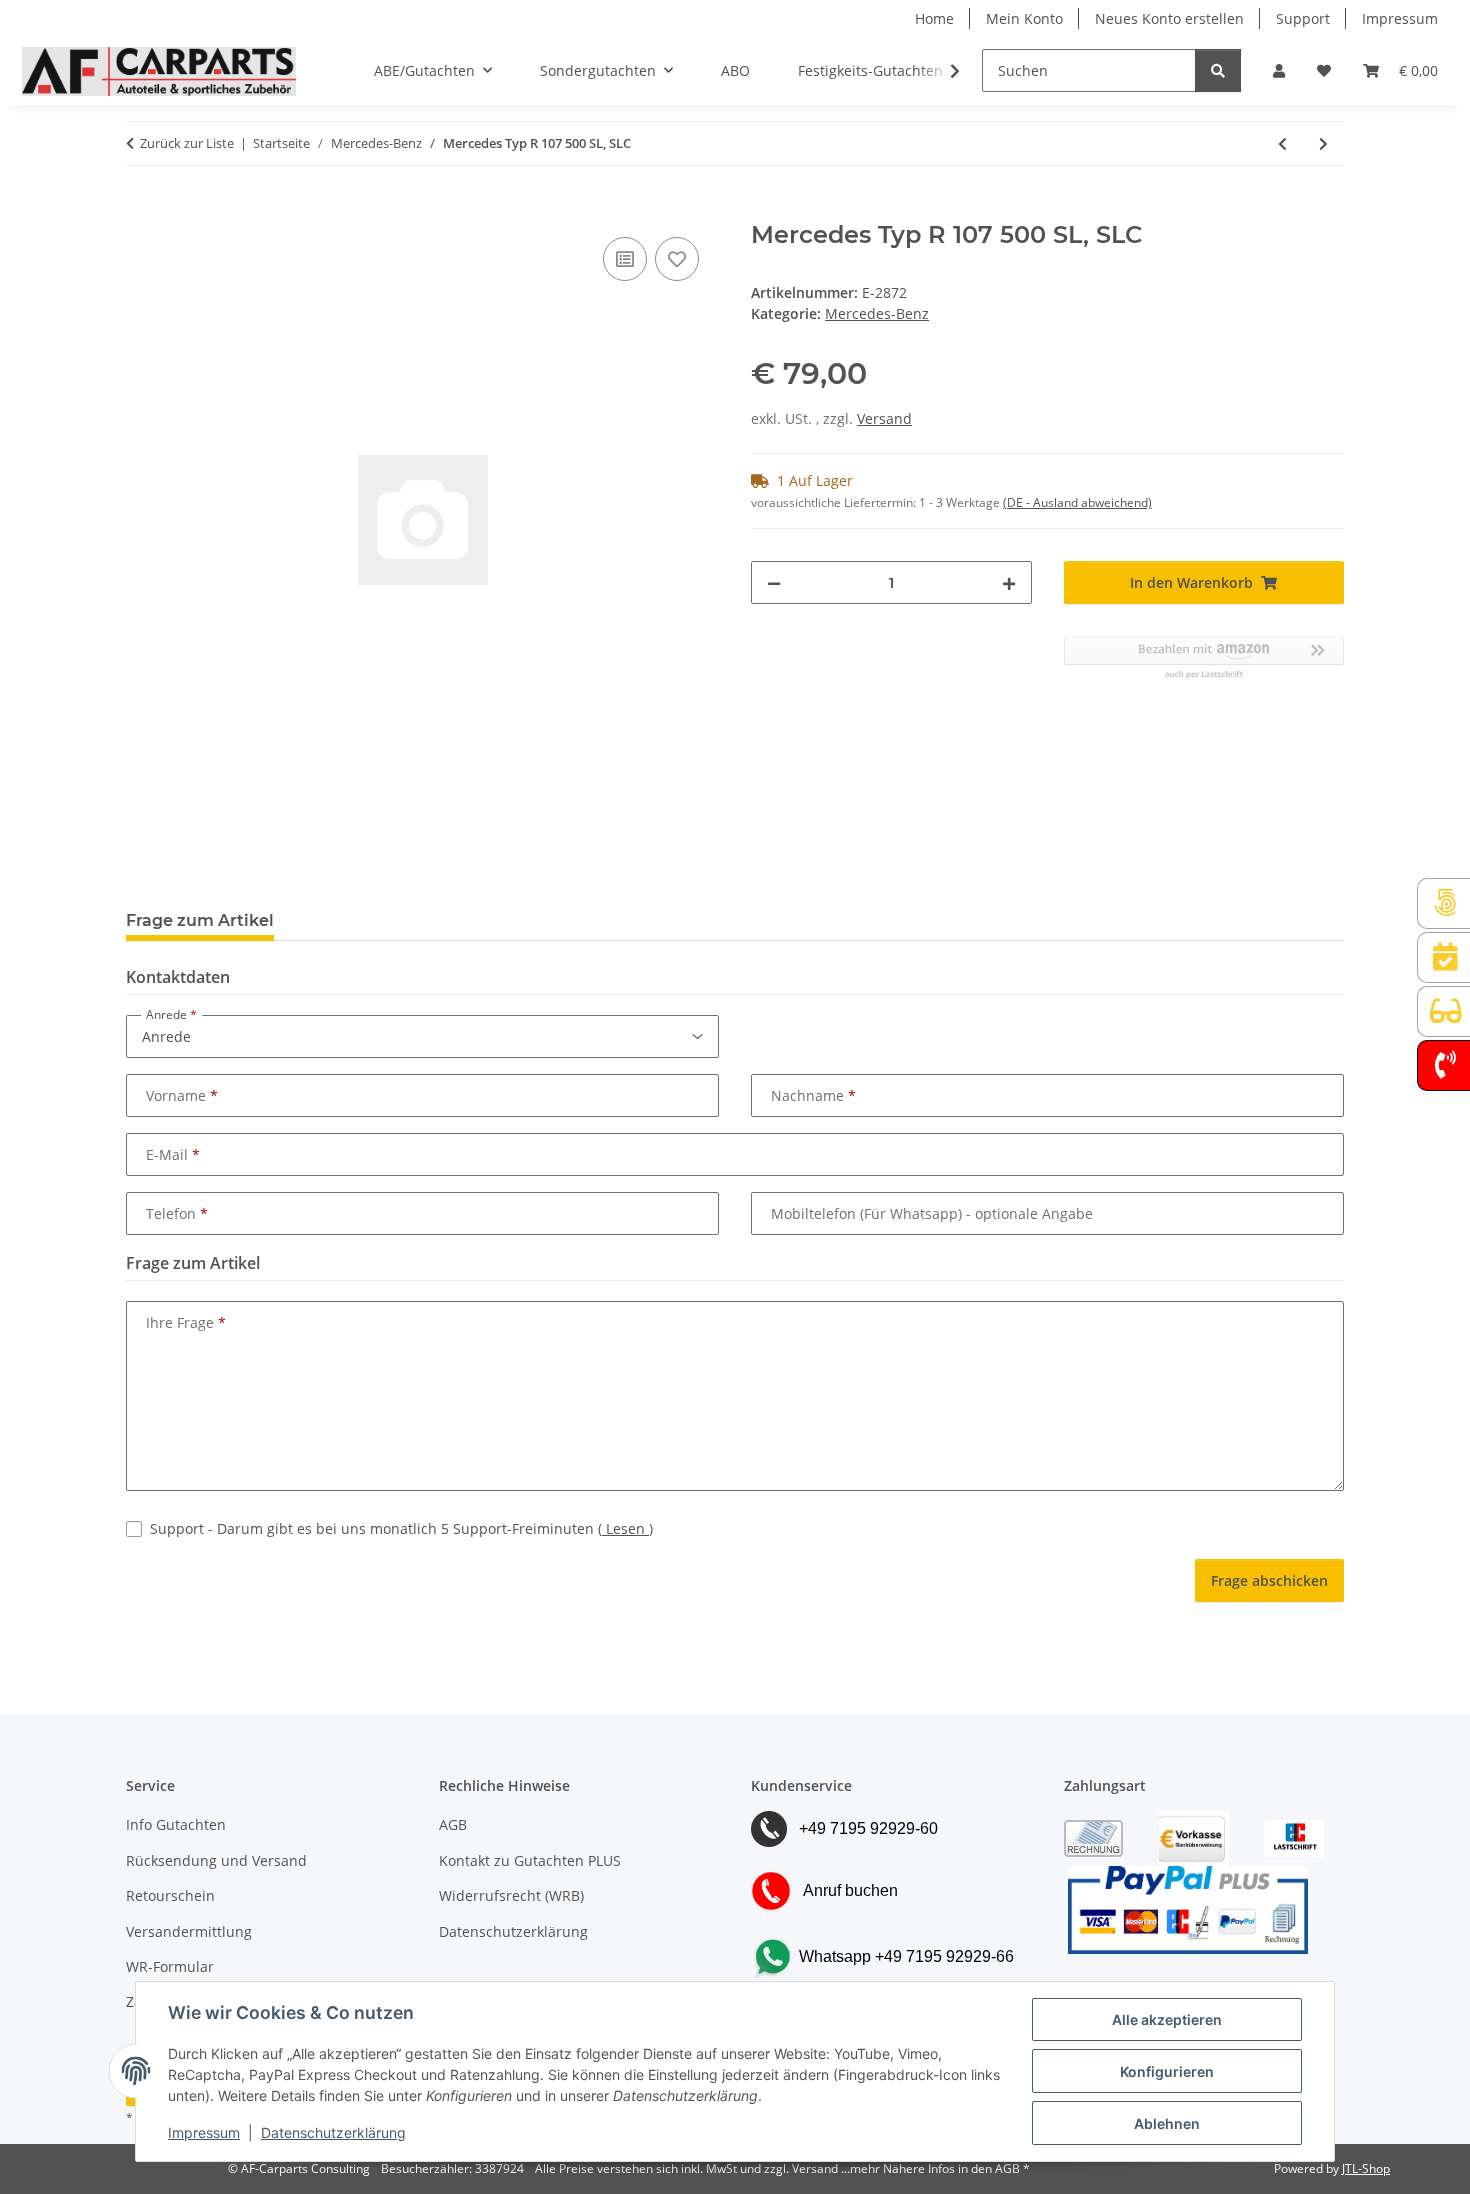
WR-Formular (170, 1966)
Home (934, 18)
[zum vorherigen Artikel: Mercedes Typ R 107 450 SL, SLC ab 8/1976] (1282, 143)
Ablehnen (1167, 2123)
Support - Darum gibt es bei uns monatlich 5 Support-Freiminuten (401, 1528)
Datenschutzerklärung (333, 2132)
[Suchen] (1218, 70)
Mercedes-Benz (877, 313)
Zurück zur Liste (187, 143)
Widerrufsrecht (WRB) (511, 1895)
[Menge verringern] (774, 582)
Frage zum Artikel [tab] (200, 920)
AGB (453, 1824)
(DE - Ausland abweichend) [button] (1077, 502)
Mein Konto (1024, 18)
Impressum (204, 2132)
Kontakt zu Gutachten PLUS (530, 1860)
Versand (884, 418)
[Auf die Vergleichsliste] (625, 259)
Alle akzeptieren (1167, 2019)
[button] (1279, 70)
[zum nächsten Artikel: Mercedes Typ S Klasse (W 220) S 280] (1323, 143)
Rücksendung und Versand (216, 1860)
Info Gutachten (176, 1824)
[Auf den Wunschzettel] (677, 259)
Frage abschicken (1269, 1580)
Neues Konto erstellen (1169, 18)
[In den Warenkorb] (142, 210)
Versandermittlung (189, 1931)
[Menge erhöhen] (1009, 582)
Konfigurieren (1167, 2071)
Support (1303, 18)
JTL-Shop (1366, 2168)
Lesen (625, 1528)
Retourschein (170, 1895)
